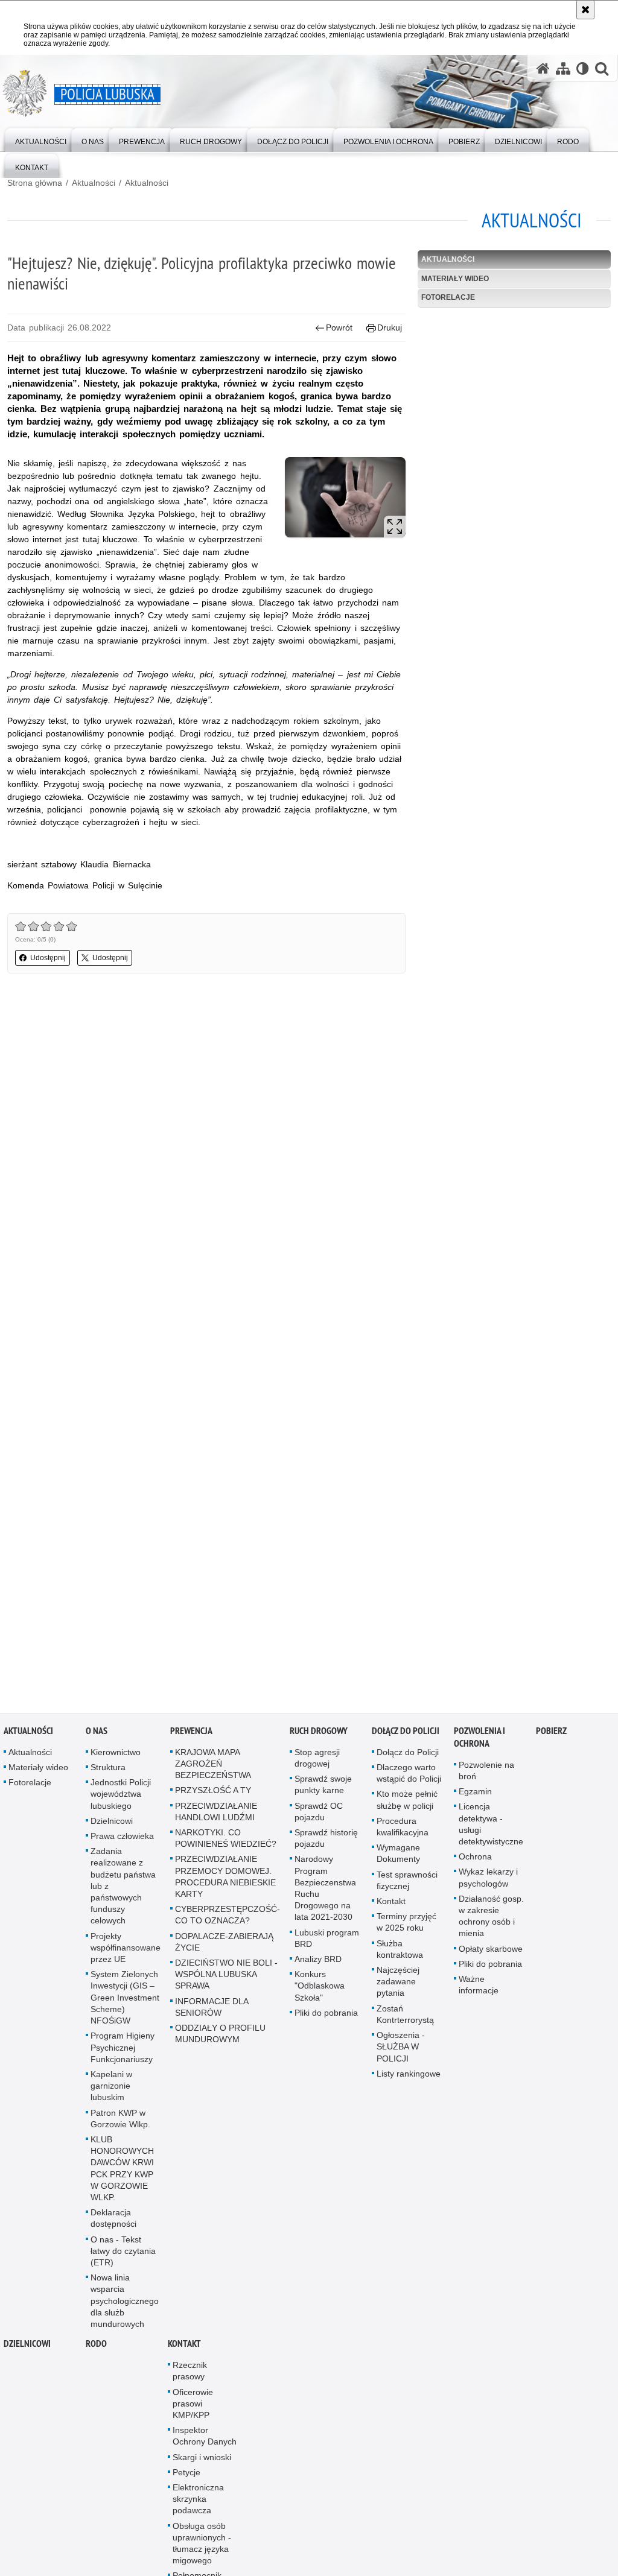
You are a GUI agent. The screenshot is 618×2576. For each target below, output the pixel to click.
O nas (97, 1734)
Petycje (186, 2476)
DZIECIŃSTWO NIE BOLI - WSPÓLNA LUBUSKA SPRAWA (226, 1978)
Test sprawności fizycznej (407, 1883)
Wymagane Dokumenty (398, 1857)
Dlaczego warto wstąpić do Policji (409, 1777)
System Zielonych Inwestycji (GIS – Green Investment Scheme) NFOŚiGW (125, 2001)
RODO (96, 2347)
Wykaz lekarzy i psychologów (488, 1881)
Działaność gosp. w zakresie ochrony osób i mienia (491, 1920)
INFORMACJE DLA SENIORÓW (212, 2010)
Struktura (108, 1771)
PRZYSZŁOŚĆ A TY (213, 1794)
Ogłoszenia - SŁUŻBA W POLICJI (401, 2050)
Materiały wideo (455, 279)
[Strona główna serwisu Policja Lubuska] (543, 68)
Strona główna (35, 183)
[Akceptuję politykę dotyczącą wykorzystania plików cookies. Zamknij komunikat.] (585, 10)
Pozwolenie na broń (486, 1774)
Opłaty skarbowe (491, 1952)
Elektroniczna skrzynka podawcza (198, 2502)
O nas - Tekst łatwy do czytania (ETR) (123, 2254)
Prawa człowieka (122, 1840)
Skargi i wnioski (202, 2460)
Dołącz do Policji (406, 1734)
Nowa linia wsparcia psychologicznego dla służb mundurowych (125, 2304)
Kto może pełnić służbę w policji (407, 1803)
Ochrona (475, 1860)
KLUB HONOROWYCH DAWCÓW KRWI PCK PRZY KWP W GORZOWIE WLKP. (122, 2172)
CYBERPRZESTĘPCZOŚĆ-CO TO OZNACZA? (228, 1918)
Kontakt (391, 1905)
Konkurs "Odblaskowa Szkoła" (320, 1989)
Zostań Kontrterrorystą (405, 2017)
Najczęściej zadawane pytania (398, 1985)
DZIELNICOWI (27, 2347)
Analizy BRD (318, 1963)
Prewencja (191, 1734)
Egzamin (475, 1795)
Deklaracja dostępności (113, 2222)
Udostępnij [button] (48, 958)
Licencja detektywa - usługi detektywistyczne (491, 1828)
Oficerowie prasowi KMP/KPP (193, 2407)
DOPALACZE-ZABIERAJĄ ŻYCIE (224, 1945)
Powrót (339, 328)
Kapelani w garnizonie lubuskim (111, 2089)
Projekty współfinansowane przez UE (126, 1951)
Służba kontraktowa (400, 1952)
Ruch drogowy (319, 1734)
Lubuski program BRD (327, 1941)
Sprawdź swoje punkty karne (323, 1788)
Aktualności (94, 183)
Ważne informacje (479, 1988)
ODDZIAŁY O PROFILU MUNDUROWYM (220, 2037)
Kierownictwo (116, 1756)
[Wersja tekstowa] (583, 68)
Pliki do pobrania (326, 2016)
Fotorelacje (448, 297)
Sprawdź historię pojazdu (326, 1842)
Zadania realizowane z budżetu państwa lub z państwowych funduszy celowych (123, 1889)
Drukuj (390, 328)
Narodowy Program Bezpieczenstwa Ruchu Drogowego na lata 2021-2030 (325, 1891)
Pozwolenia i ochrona (479, 1741)
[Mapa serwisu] (563, 68)
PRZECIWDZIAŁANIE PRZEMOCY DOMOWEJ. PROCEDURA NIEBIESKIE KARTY (225, 1880)
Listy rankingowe (409, 2077)
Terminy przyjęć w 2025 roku (406, 1926)
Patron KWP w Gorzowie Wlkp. (120, 2122)
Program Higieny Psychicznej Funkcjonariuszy (123, 2051)
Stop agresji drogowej (317, 1761)
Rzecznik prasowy (190, 2374)
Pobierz (551, 1734)
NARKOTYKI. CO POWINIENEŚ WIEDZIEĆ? (226, 1842)
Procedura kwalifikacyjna (403, 1830)
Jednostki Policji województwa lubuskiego (121, 1797)
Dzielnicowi (112, 1824)
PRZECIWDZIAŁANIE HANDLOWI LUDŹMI (216, 1815)
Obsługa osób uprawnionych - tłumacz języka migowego (202, 2546)
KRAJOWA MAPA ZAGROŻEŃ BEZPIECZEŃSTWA (213, 1767)
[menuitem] (41, 139)
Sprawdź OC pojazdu (319, 1815)
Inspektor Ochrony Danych (205, 2439)
